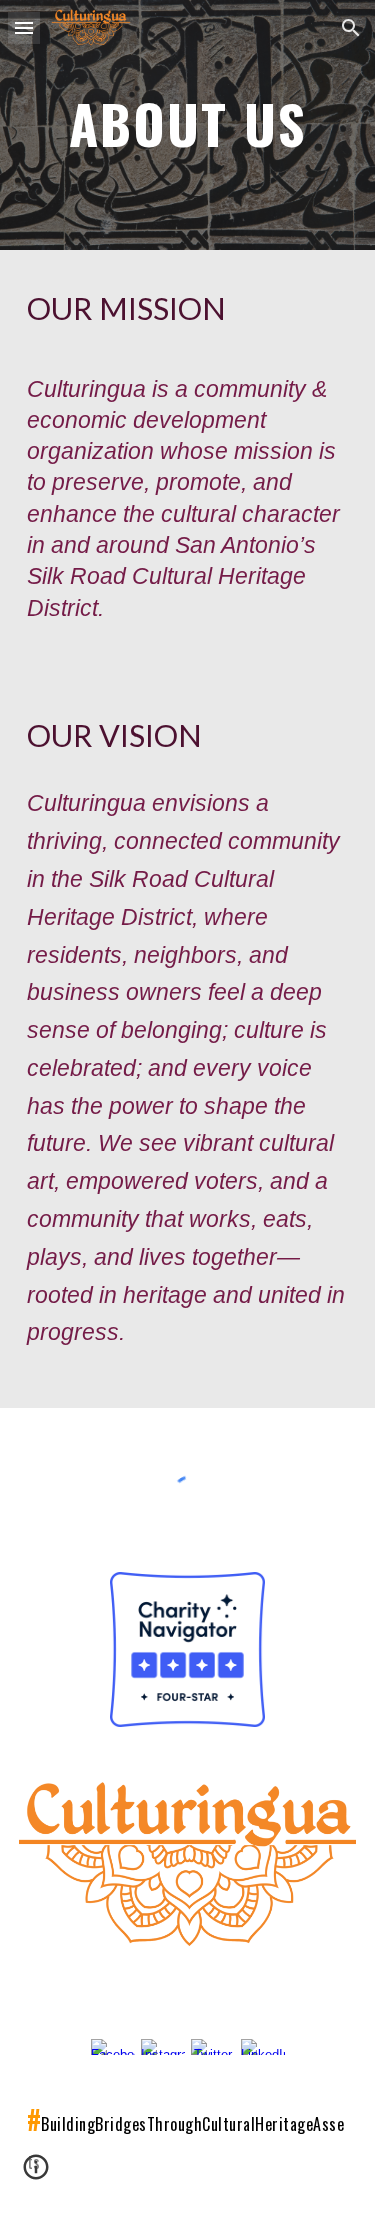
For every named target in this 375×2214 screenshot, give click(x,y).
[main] (188, 124)
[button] (24, 27)
